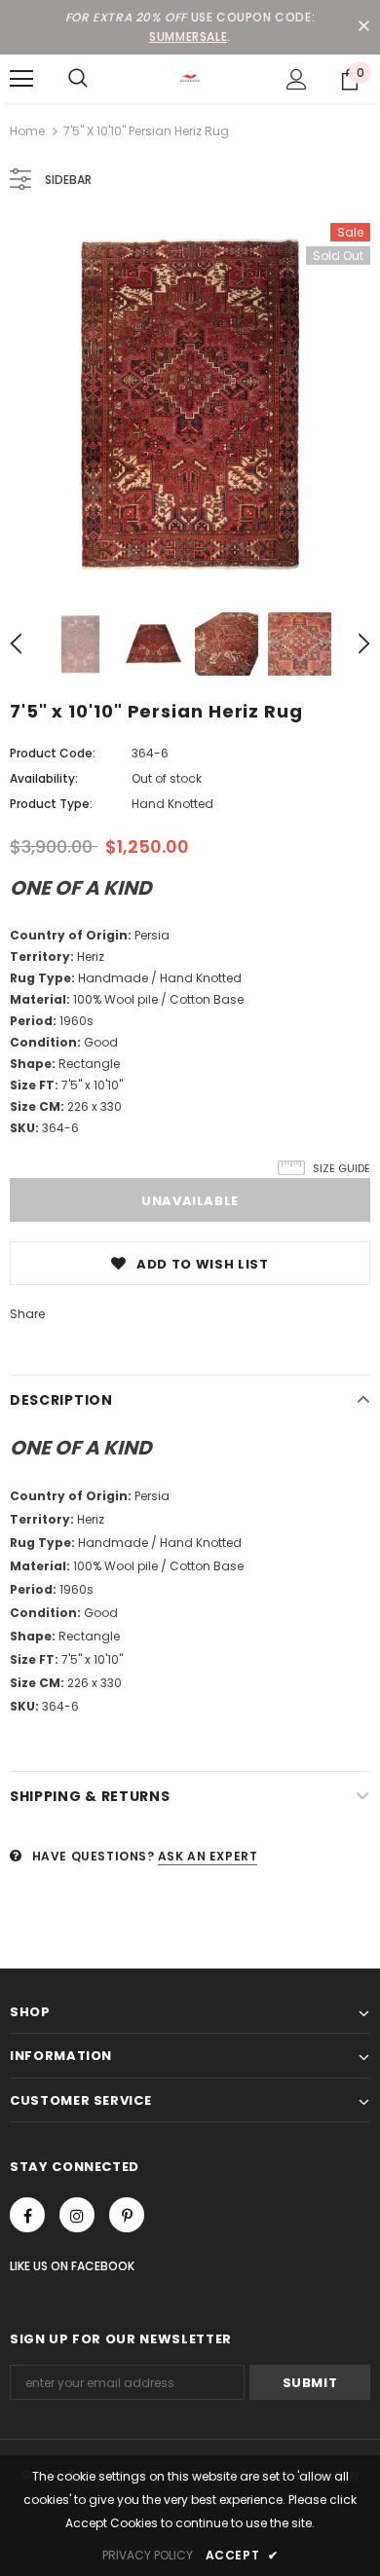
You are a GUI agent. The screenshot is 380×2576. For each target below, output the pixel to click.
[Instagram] (77, 2215)
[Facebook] (27, 2215)
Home (27, 131)
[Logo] (190, 78)
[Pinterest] (127, 2215)
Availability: (44, 778)
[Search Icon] (78, 79)
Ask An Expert (208, 1856)
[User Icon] (297, 79)
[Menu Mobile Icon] (21, 79)
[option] (190, 403)
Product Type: (51, 804)
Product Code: (53, 753)
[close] (363, 27)
